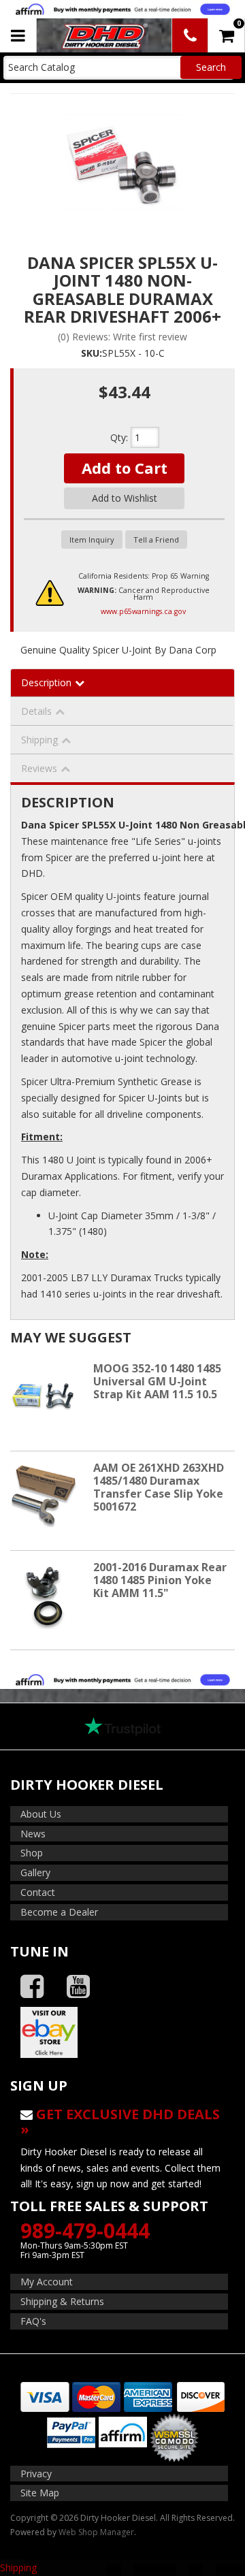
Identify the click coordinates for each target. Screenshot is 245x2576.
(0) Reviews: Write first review (122, 337)
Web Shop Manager (96, 2532)
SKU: (92, 353)
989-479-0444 (85, 2231)
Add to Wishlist (125, 498)
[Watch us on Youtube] (78, 1987)
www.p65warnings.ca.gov (143, 611)
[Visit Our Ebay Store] (122, 2032)
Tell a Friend (156, 540)
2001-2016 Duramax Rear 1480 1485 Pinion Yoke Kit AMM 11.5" (160, 1580)
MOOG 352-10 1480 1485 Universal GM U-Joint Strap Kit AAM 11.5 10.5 (157, 1381)
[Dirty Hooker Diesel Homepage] (103, 35)
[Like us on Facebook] (32, 1987)
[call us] (190, 35)
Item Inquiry (92, 540)
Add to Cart (125, 468)
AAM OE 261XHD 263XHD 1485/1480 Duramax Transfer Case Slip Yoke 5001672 (159, 1487)
